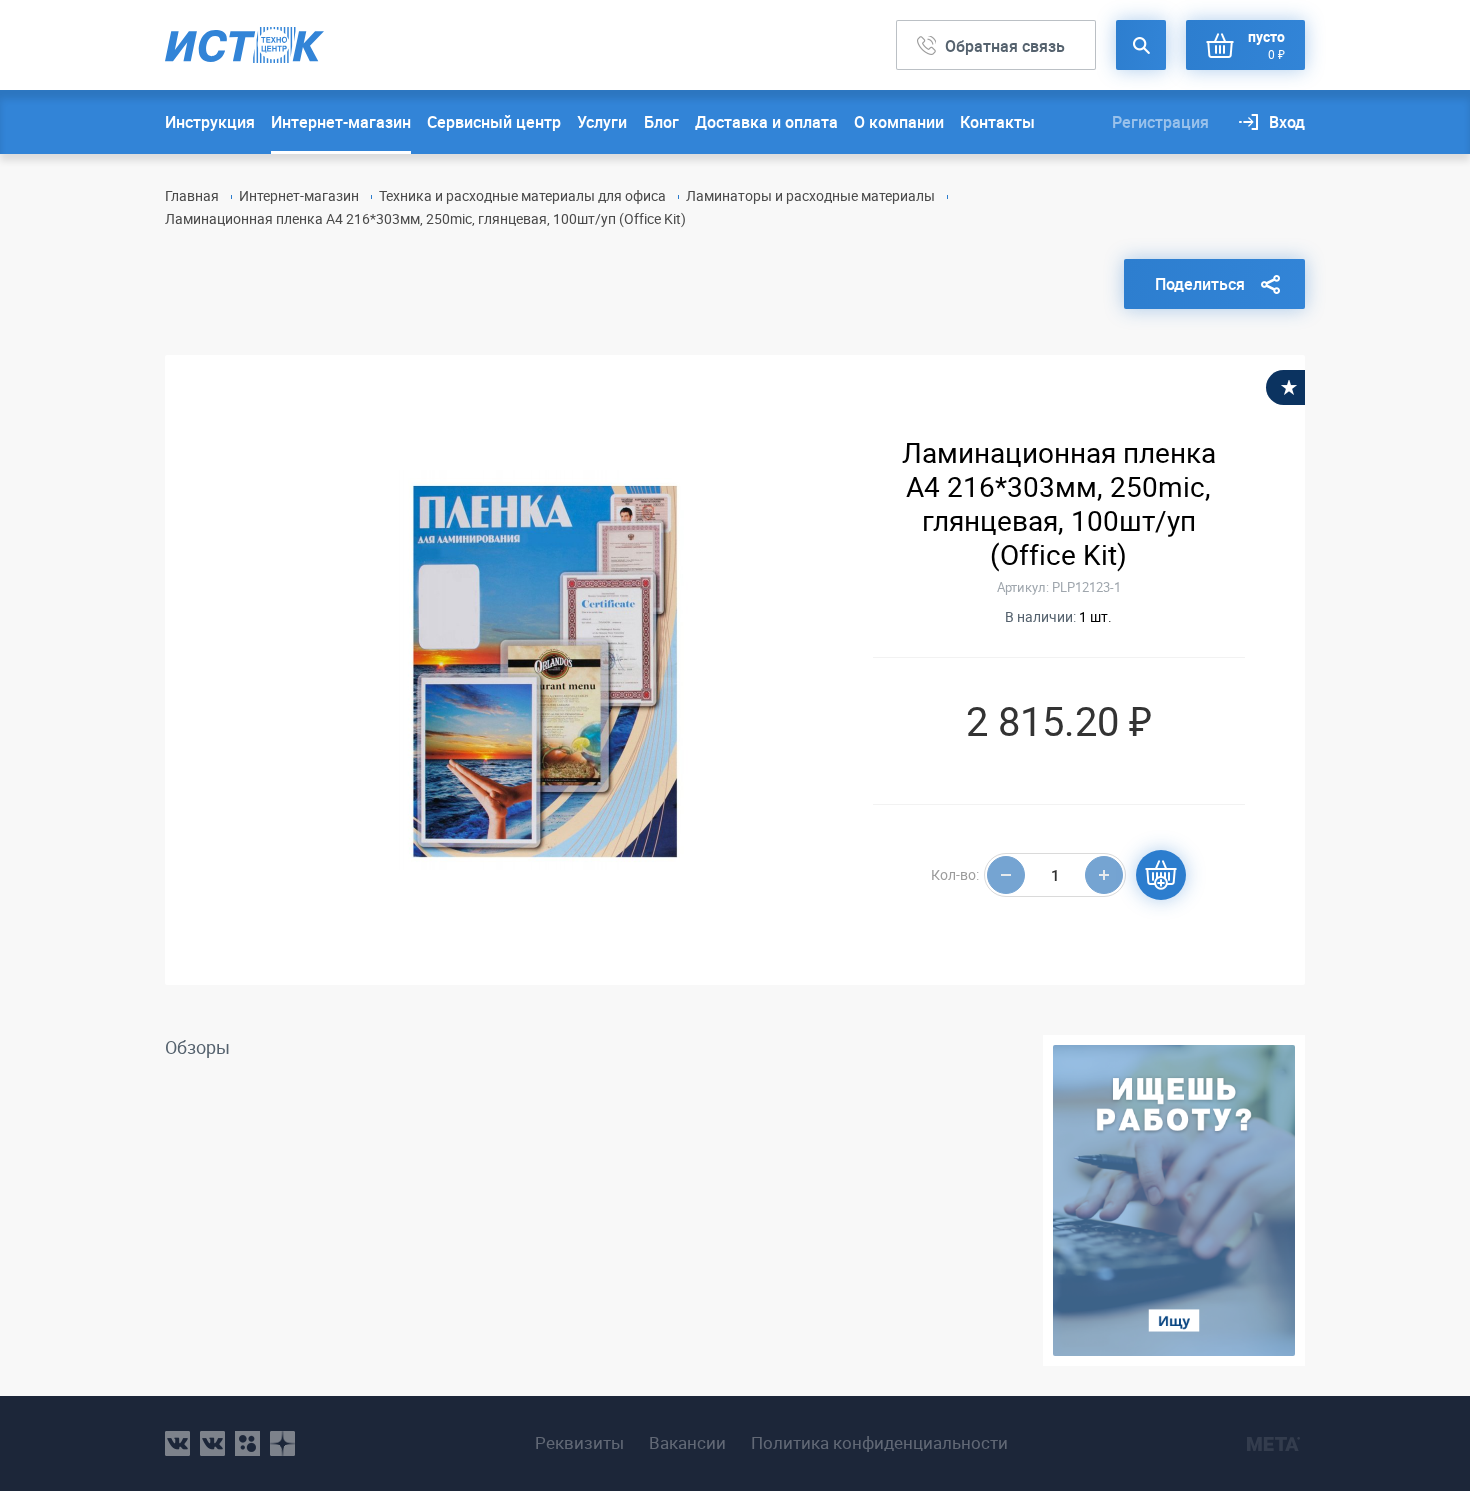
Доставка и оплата (766, 122)
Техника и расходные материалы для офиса (522, 195)
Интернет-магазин (341, 122)
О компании (899, 122)
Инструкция (210, 122)
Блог (661, 122)
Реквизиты (579, 1443)
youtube (282, 1443)
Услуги (602, 122)
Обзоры (197, 1047)
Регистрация (1160, 122)
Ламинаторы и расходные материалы (810, 195)
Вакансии (687, 1443)
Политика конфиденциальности (879, 1443)
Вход (1287, 122)
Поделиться (1200, 284)
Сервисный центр (494, 122)
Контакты (997, 122)
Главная (192, 195)
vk (177, 1443)
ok (247, 1443)
